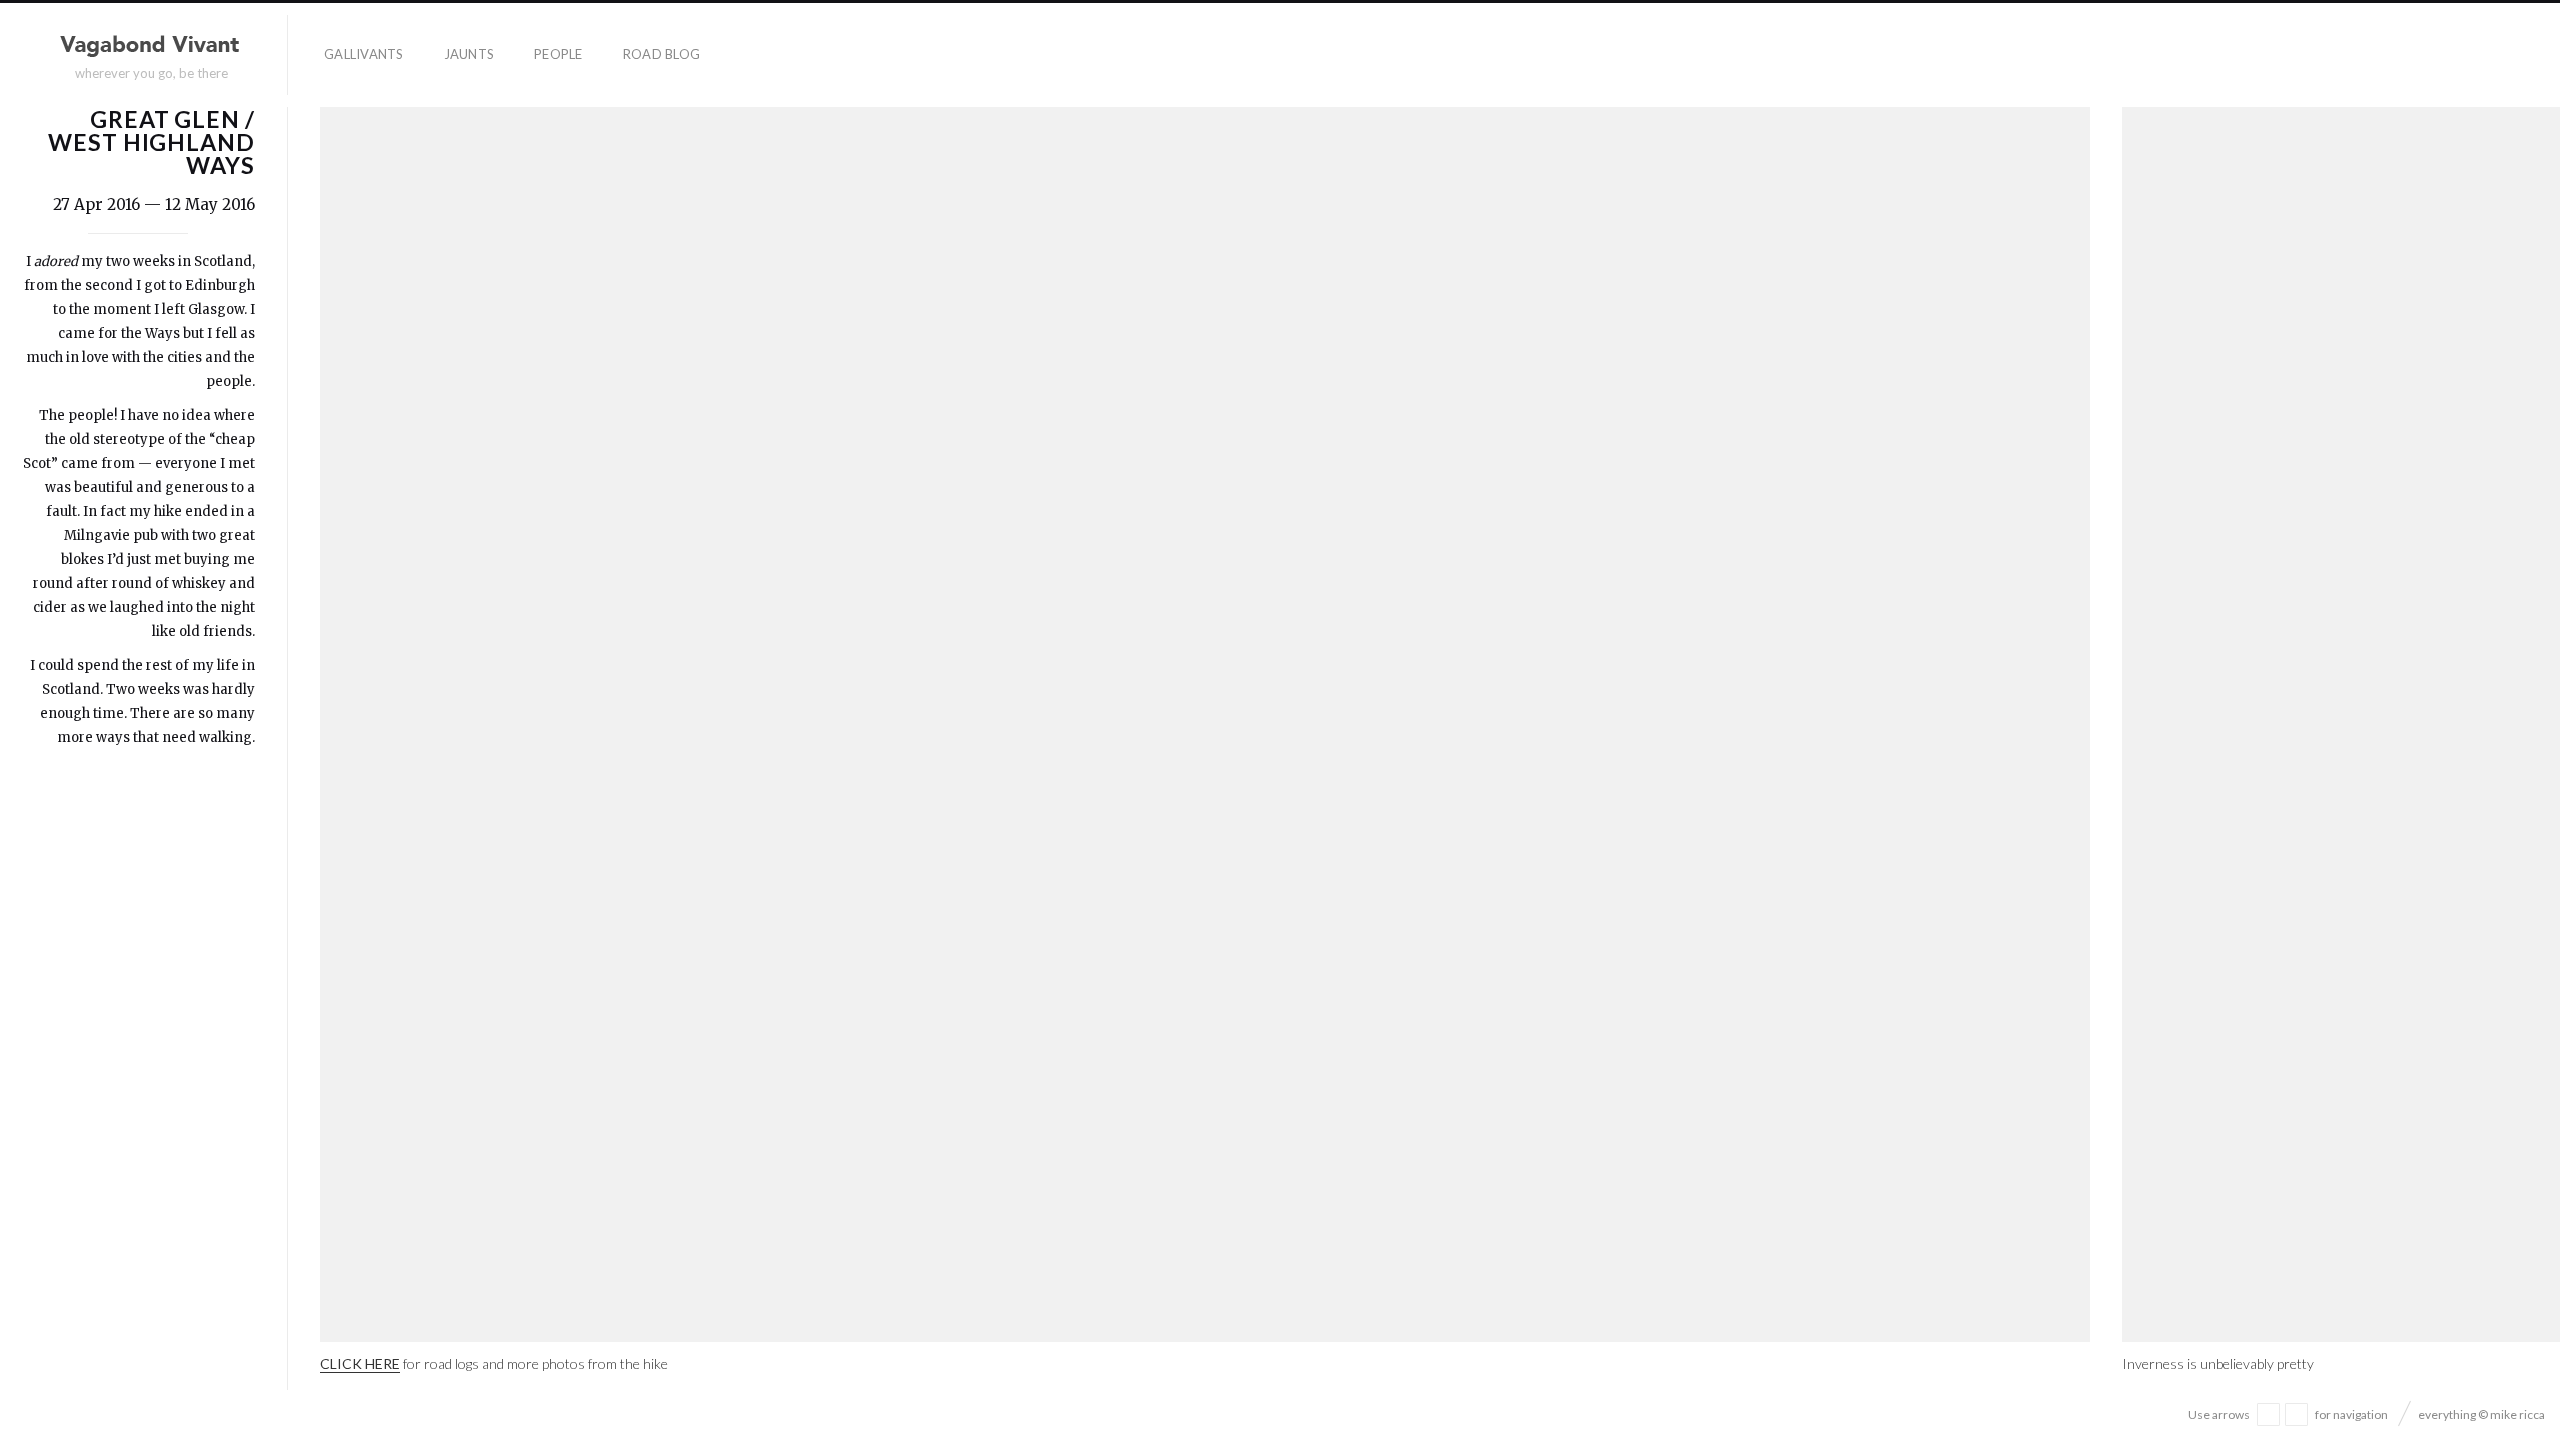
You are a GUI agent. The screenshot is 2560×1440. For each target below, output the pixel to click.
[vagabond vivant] (152, 46)
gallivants (364, 54)
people (558, 54)
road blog (661, 54)
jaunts (469, 54)
